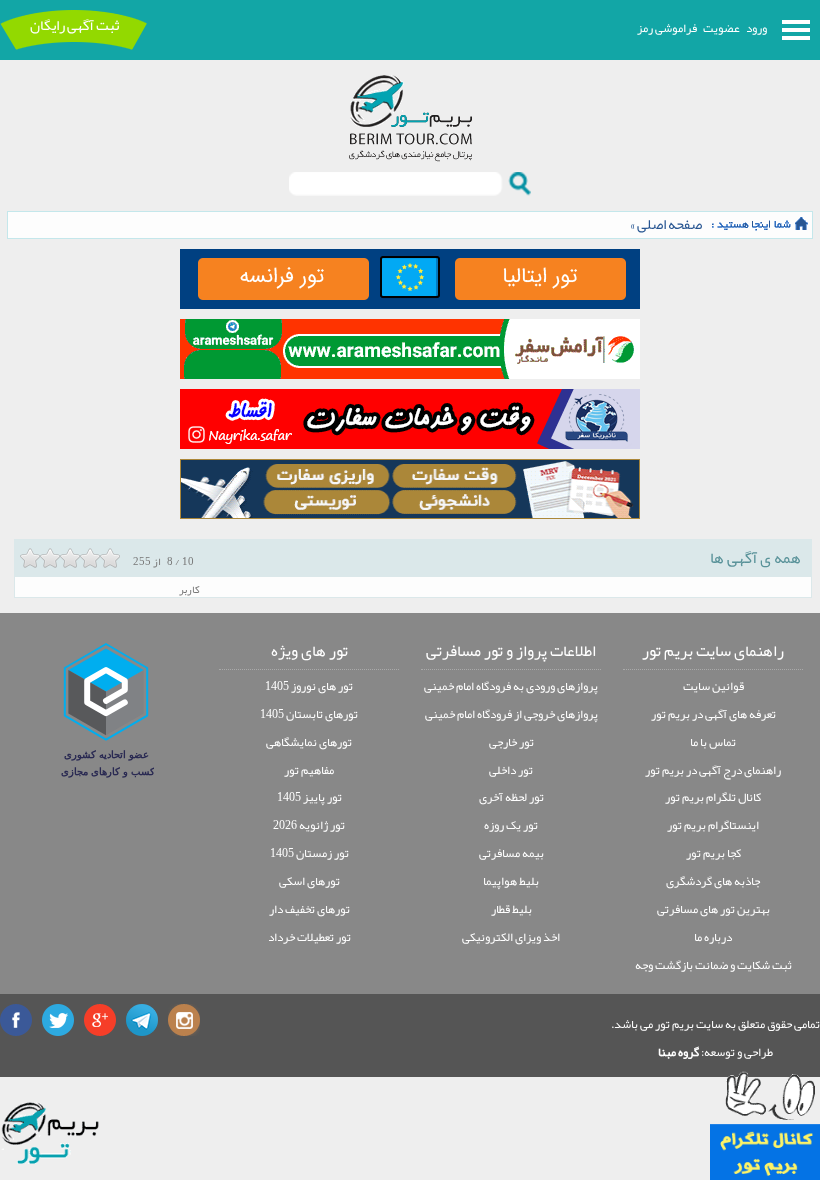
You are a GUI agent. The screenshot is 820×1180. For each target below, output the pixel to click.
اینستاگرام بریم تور (713, 825)
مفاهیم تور (309, 770)
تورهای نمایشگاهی (309, 742)
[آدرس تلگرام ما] (142, 1020)
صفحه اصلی (669, 224)
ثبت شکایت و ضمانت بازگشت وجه (713, 965)
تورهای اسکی (309, 881)
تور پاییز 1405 (309, 797)
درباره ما (713, 937)
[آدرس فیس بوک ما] (16, 1020)
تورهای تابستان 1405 (309, 714)
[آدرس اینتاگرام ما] (184, 1020)
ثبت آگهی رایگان (74, 25)
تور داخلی (511, 770)
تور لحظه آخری (511, 797)
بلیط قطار (511, 909)
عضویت (721, 28)
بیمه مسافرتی (511, 853)
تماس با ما (713, 742)
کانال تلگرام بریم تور (713, 797)
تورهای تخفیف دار (309, 909)
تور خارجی (511, 742)
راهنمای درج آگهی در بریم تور (713, 770)
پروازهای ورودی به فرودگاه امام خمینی (511, 686)
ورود (756, 28)
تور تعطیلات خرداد (309, 937)
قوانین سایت (713, 686)
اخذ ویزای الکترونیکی (511, 937)
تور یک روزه (511, 825)
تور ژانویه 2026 (309, 825)
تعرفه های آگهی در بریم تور (713, 714)
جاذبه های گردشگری (713, 881)
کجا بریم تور (713, 853)
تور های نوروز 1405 (309, 686)
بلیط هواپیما (511, 881)
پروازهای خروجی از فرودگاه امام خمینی (511, 714)
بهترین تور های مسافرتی (713, 909)
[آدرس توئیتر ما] (58, 1020)
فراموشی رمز (667, 28)
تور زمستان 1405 (309, 853)
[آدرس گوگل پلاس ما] (100, 1020)
